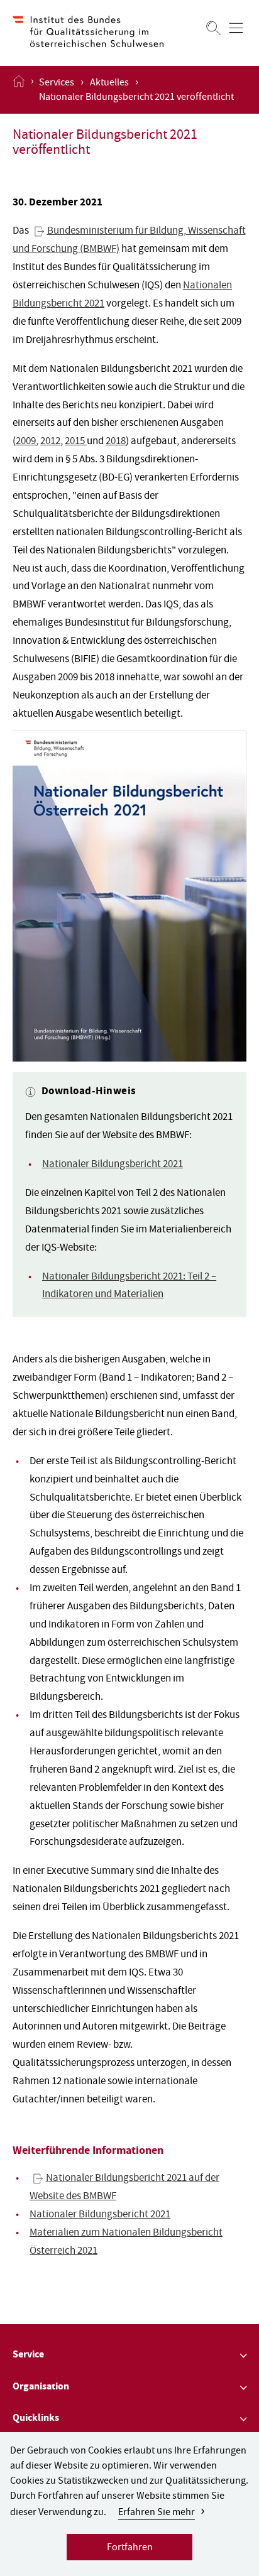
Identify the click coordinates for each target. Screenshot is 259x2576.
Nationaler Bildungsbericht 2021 (113, 1165)
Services (57, 84)
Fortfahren (130, 2548)
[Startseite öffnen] (19, 90)
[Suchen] (214, 28)
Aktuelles (109, 84)
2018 (116, 442)
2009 (26, 442)
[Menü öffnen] (236, 28)
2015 (76, 442)
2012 (50, 442)
